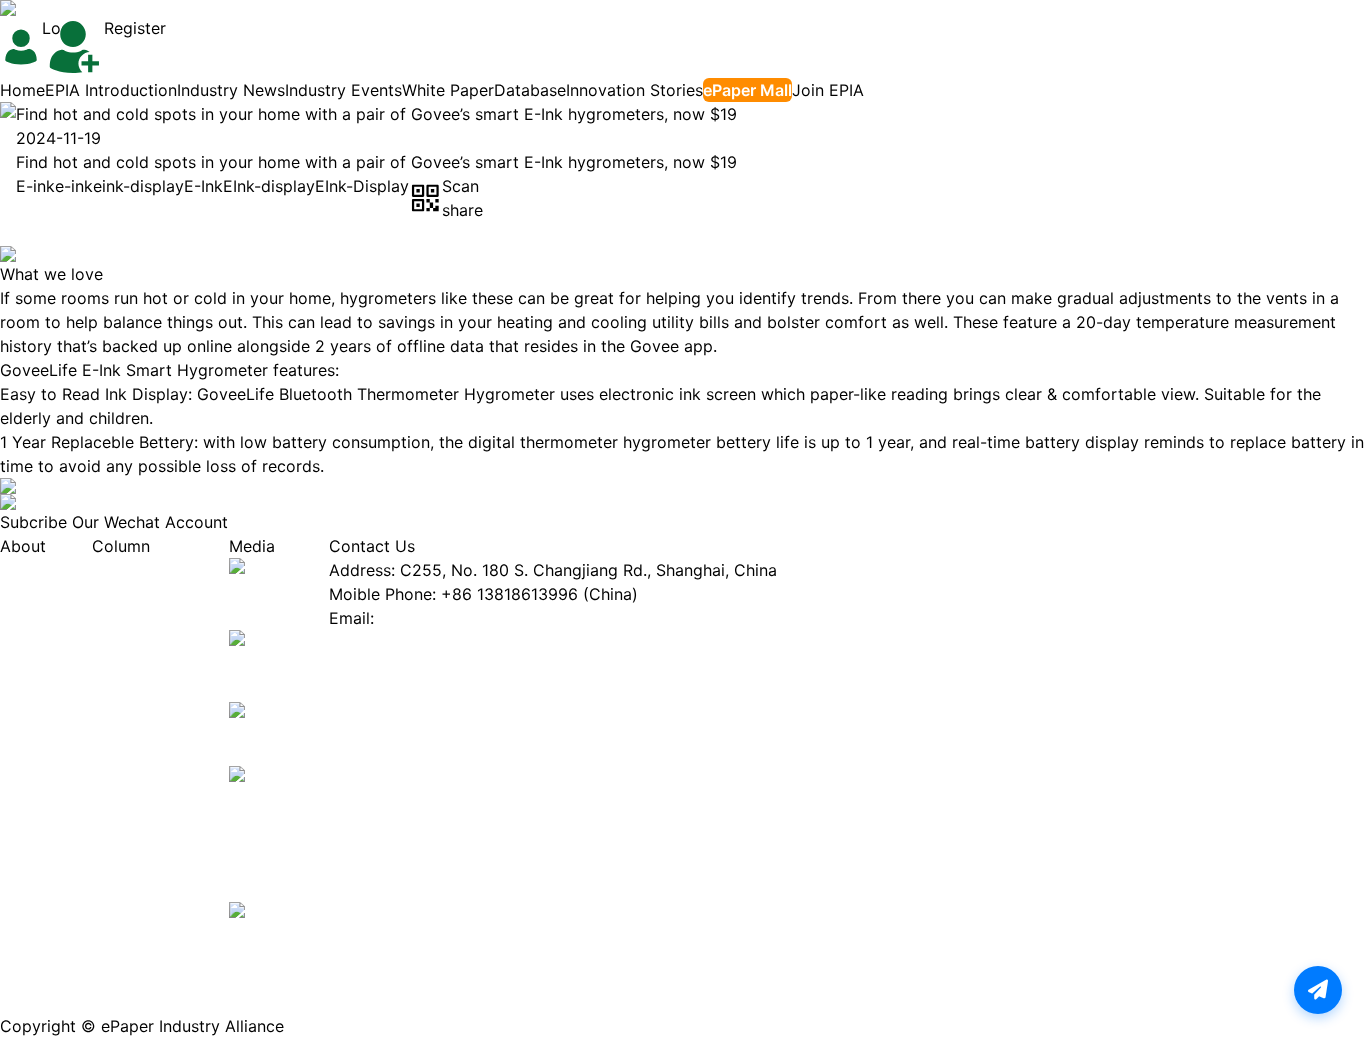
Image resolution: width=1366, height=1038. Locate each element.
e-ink (74, 186)
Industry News (231, 90)
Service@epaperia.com (466, 618)
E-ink (35, 186)
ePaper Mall (747, 90)
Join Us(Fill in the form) (418, 642)
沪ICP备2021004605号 (369, 1026)
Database (530, 90)
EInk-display (269, 186)
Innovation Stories (634, 90)
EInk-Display (362, 186)
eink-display (138, 186)
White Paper (448, 90)
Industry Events (343, 90)
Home (22, 90)
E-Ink (203, 186)
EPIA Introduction (111, 90)
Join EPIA (828, 90)
